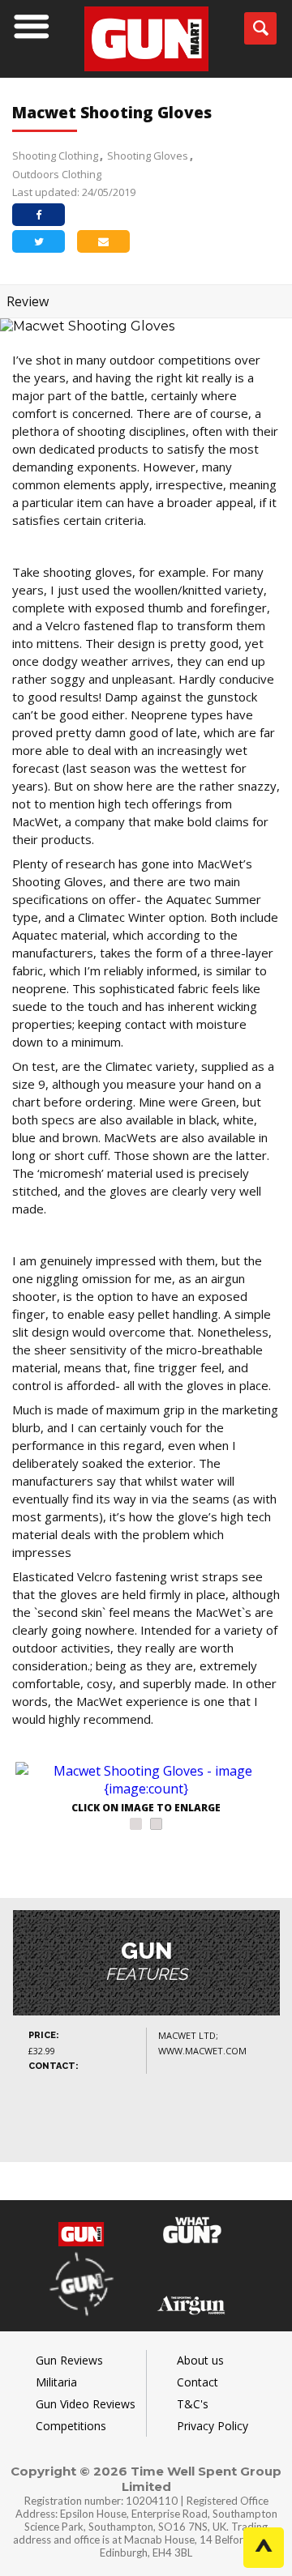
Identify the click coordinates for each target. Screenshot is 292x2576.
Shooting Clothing (55, 156)
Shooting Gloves (148, 156)
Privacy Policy (213, 2426)
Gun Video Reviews (86, 2404)
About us (200, 2360)
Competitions (71, 2426)
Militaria (56, 2382)
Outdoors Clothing (57, 174)
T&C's (193, 2404)
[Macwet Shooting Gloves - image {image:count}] (146, 1780)
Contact (198, 2382)
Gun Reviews (69, 2360)
